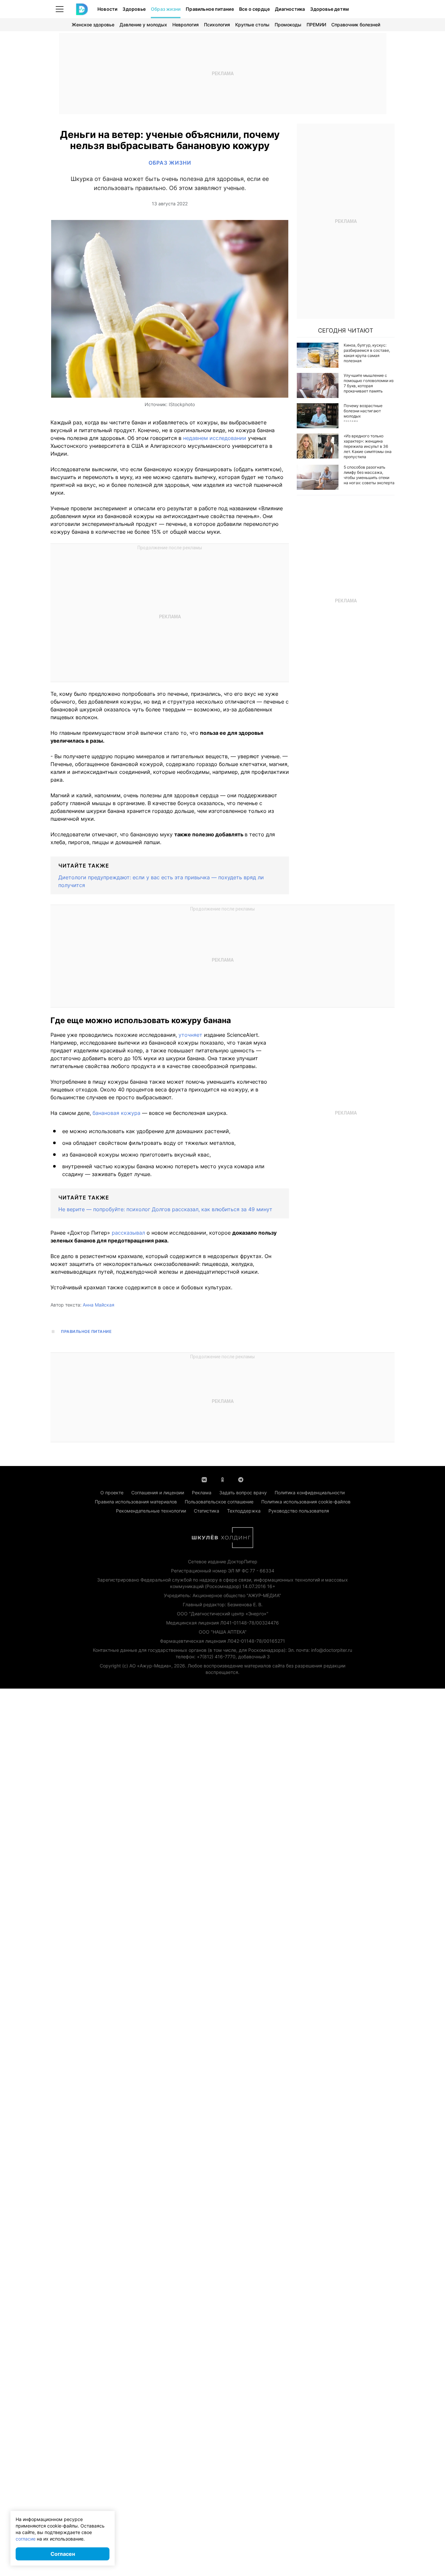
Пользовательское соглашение (219, 1502)
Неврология (186, 25)
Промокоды (288, 25)
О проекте (112, 1493)
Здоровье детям (330, 9)
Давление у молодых (143, 25)
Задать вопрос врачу (243, 1493)
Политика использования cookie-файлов (306, 1502)
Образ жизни (166, 9)
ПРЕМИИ (316, 25)
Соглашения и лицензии (158, 1493)
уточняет (191, 1035)
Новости (107, 9)
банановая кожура (117, 1113)
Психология (217, 25)
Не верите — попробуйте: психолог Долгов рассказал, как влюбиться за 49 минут (165, 1209)
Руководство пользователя (299, 1511)
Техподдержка (244, 1511)
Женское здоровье (93, 25)
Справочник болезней (356, 25)
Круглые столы (252, 25)
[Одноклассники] (223, 1479)
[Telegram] (241, 1479)
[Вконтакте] (204, 1479)
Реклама (202, 1493)
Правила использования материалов (136, 1502)
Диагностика (290, 9)
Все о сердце (254, 9)
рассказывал (129, 1233)
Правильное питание (210, 9)
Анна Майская (99, 1305)
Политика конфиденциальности (310, 1493)
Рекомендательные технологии (151, 1511)
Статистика (207, 1511)
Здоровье (134, 9)
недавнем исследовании (215, 438)
